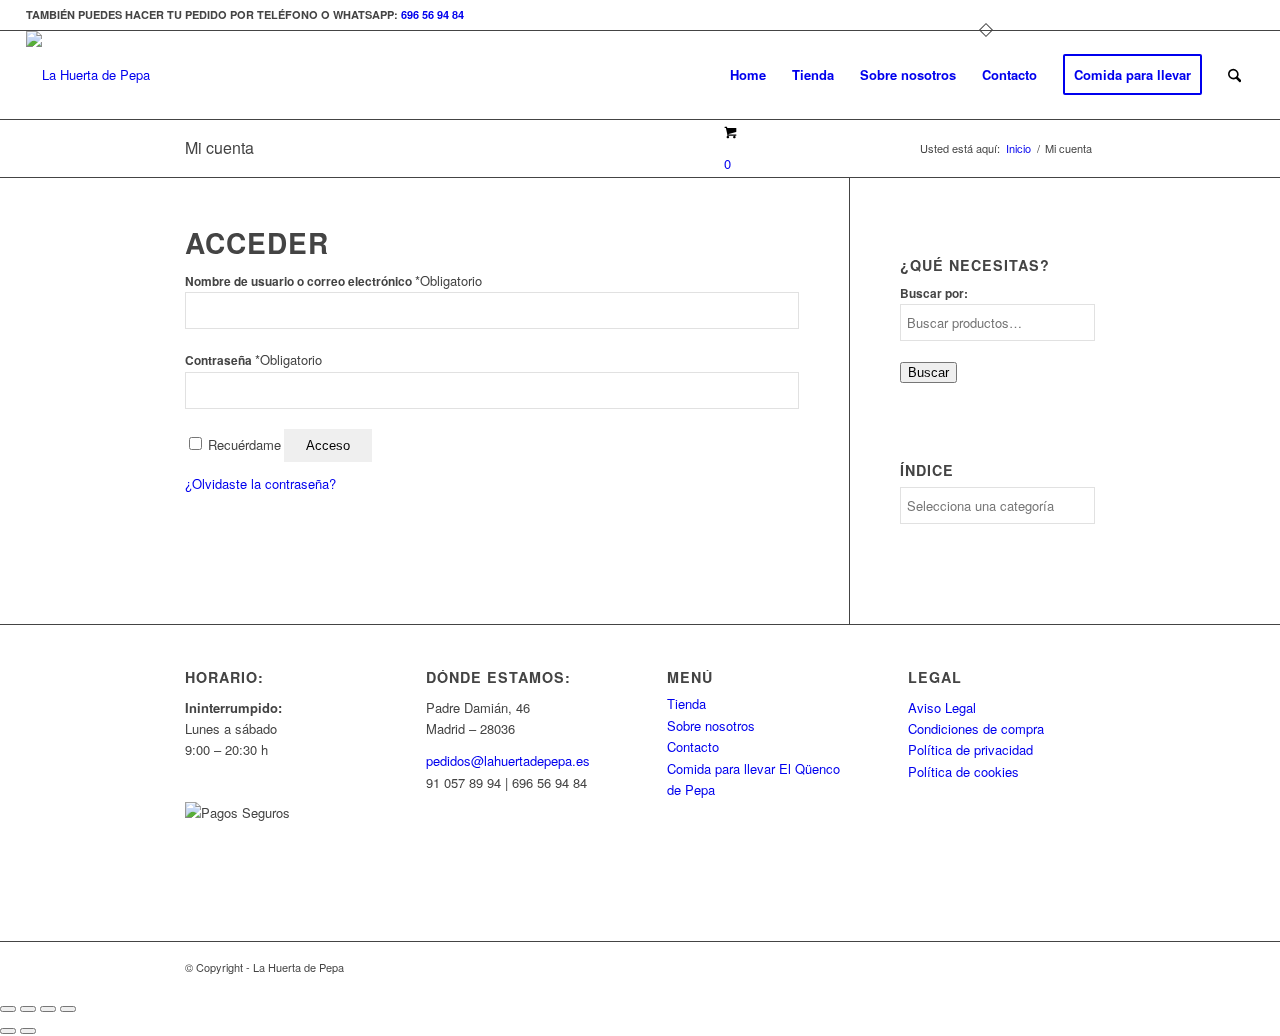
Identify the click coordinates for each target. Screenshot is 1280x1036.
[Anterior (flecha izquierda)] (8, 1031)
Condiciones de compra (976, 728)
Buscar (928, 372)
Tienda (686, 703)
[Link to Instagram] (1239, 15)
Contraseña (253, 360)
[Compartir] (48, 1009)
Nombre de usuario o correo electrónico (333, 281)
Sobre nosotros (711, 725)
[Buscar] (1234, 75)
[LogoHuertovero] (88, 75)
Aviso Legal (942, 707)
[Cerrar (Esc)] (68, 1009)
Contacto (693, 746)
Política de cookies (963, 771)
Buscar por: (934, 293)
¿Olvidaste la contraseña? (260, 483)
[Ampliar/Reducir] (8, 1009)
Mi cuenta (219, 147)
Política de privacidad (970, 749)
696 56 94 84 (432, 14)
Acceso (328, 445)
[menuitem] (748, 75)
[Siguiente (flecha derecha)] (28, 1031)
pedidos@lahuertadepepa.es (508, 760)
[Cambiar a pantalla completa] (28, 1009)
